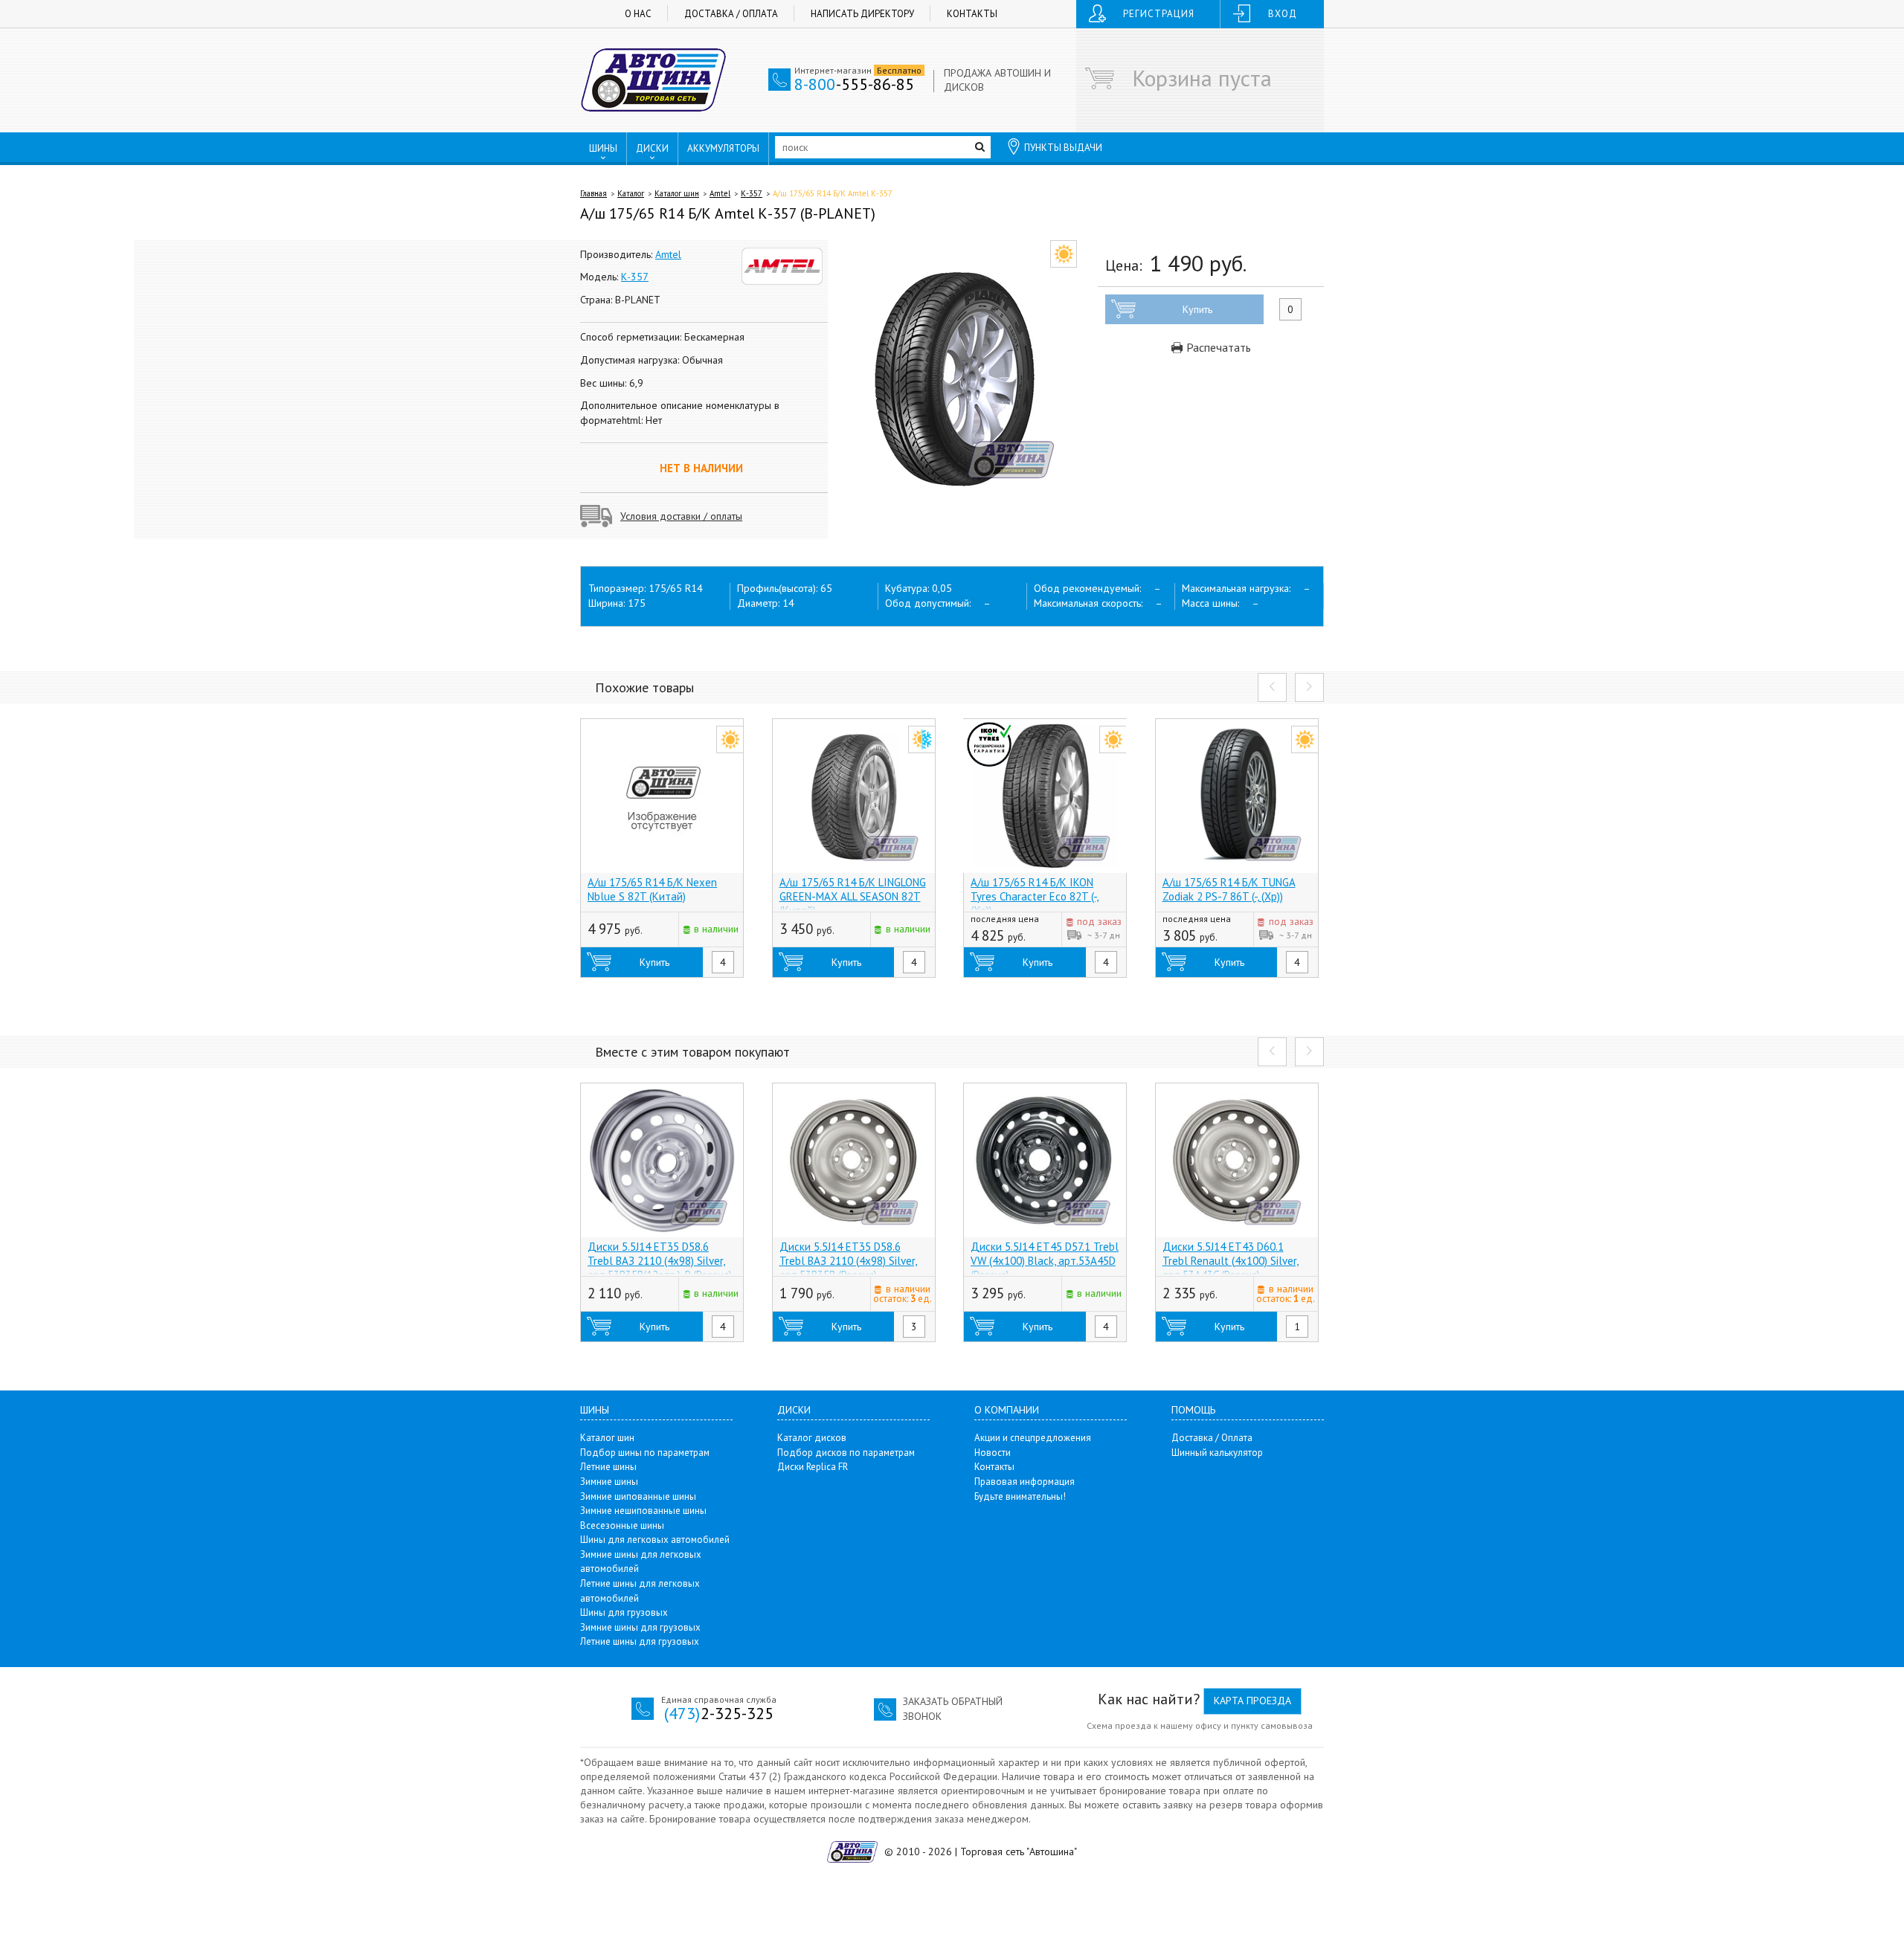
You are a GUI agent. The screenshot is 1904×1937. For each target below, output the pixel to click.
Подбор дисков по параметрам (846, 1453)
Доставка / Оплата (731, 14)
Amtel (720, 193)
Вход (1283, 14)
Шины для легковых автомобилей (655, 1540)
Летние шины (608, 1467)
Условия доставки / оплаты (681, 516)
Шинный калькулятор (1217, 1453)
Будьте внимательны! (1020, 1496)
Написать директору (862, 14)
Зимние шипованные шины (638, 1496)
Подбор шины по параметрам (645, 1453)
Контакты (972, 14)
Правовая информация (1025, 1482)
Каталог (631, 193)
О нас (638, 14)
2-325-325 (719, 1713)
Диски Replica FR (813, 1467)
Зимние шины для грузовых (640, 1627)
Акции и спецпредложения (1033, 1438)
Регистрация (1159, 14)
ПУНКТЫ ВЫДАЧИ (1063, 148)
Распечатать (1217, 347)
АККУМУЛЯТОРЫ (723, 148)
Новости (993, 1453)
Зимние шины (609, 1482)
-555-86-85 (854, 84)
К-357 (752, 193)
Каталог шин (677, 193)
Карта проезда (1252, 1701)
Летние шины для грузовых (640, 1641)
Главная (594, 193)
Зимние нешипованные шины (643, 1511)
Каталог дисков (812, 1438)
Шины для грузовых (624, 1612)
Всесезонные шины (622, 1525)
